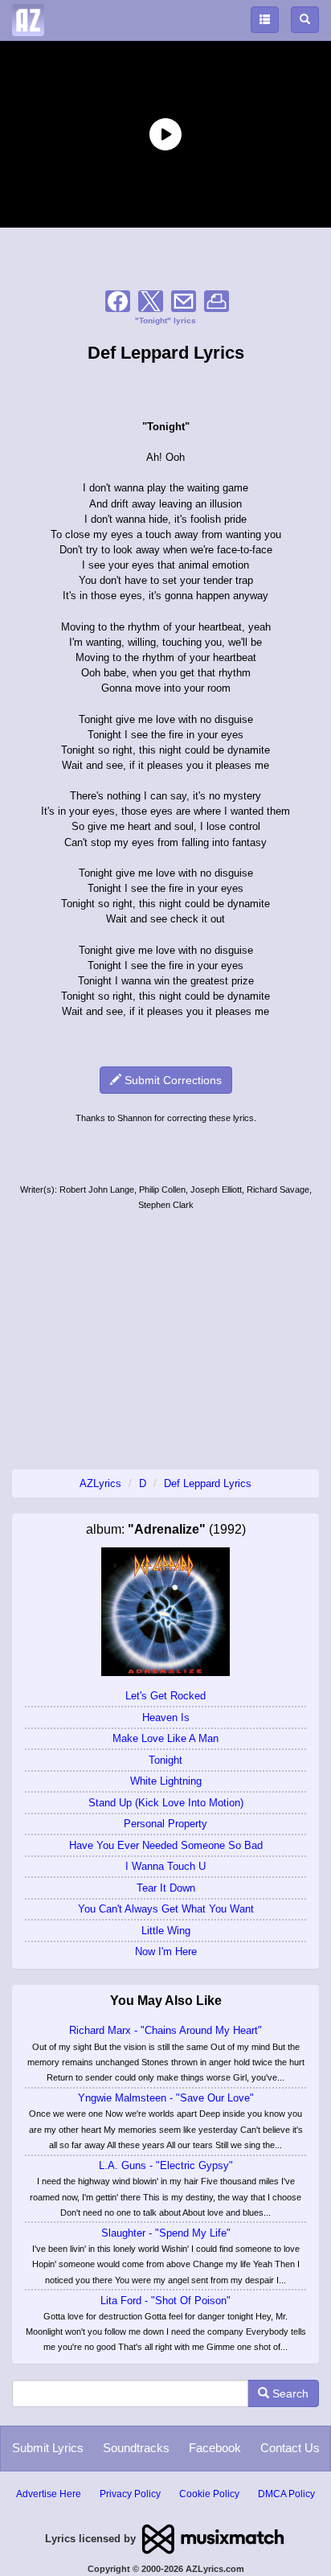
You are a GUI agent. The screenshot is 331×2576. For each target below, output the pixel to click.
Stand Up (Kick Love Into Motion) (166, 1803)
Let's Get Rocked (165, 1696)
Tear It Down (166, 1888)
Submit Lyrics (48, 2448)
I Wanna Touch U (165, 1866)
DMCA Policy (286, 2494)
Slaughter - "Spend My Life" (166, 2233)
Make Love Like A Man (165, 1738)
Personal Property (165, 1824)
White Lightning (166, 1781)
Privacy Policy (130, 2494)
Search (289, 2393)
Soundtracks (136, 2448)
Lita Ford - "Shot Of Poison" (165, 2301)
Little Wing (166, 1931)
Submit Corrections (172, 1080)
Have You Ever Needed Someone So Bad (166, 1845)
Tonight (165, 1760)
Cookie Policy (209, 2494)
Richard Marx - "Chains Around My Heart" (165, 2030)
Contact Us (290, 2448)
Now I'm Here (166, 1952)
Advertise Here (49, 2494)
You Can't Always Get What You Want (166, 1909)
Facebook (215, 2448)
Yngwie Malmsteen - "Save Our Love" (166, 2098)
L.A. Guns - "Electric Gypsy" (166, 2165)
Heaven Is (166, 1717)
